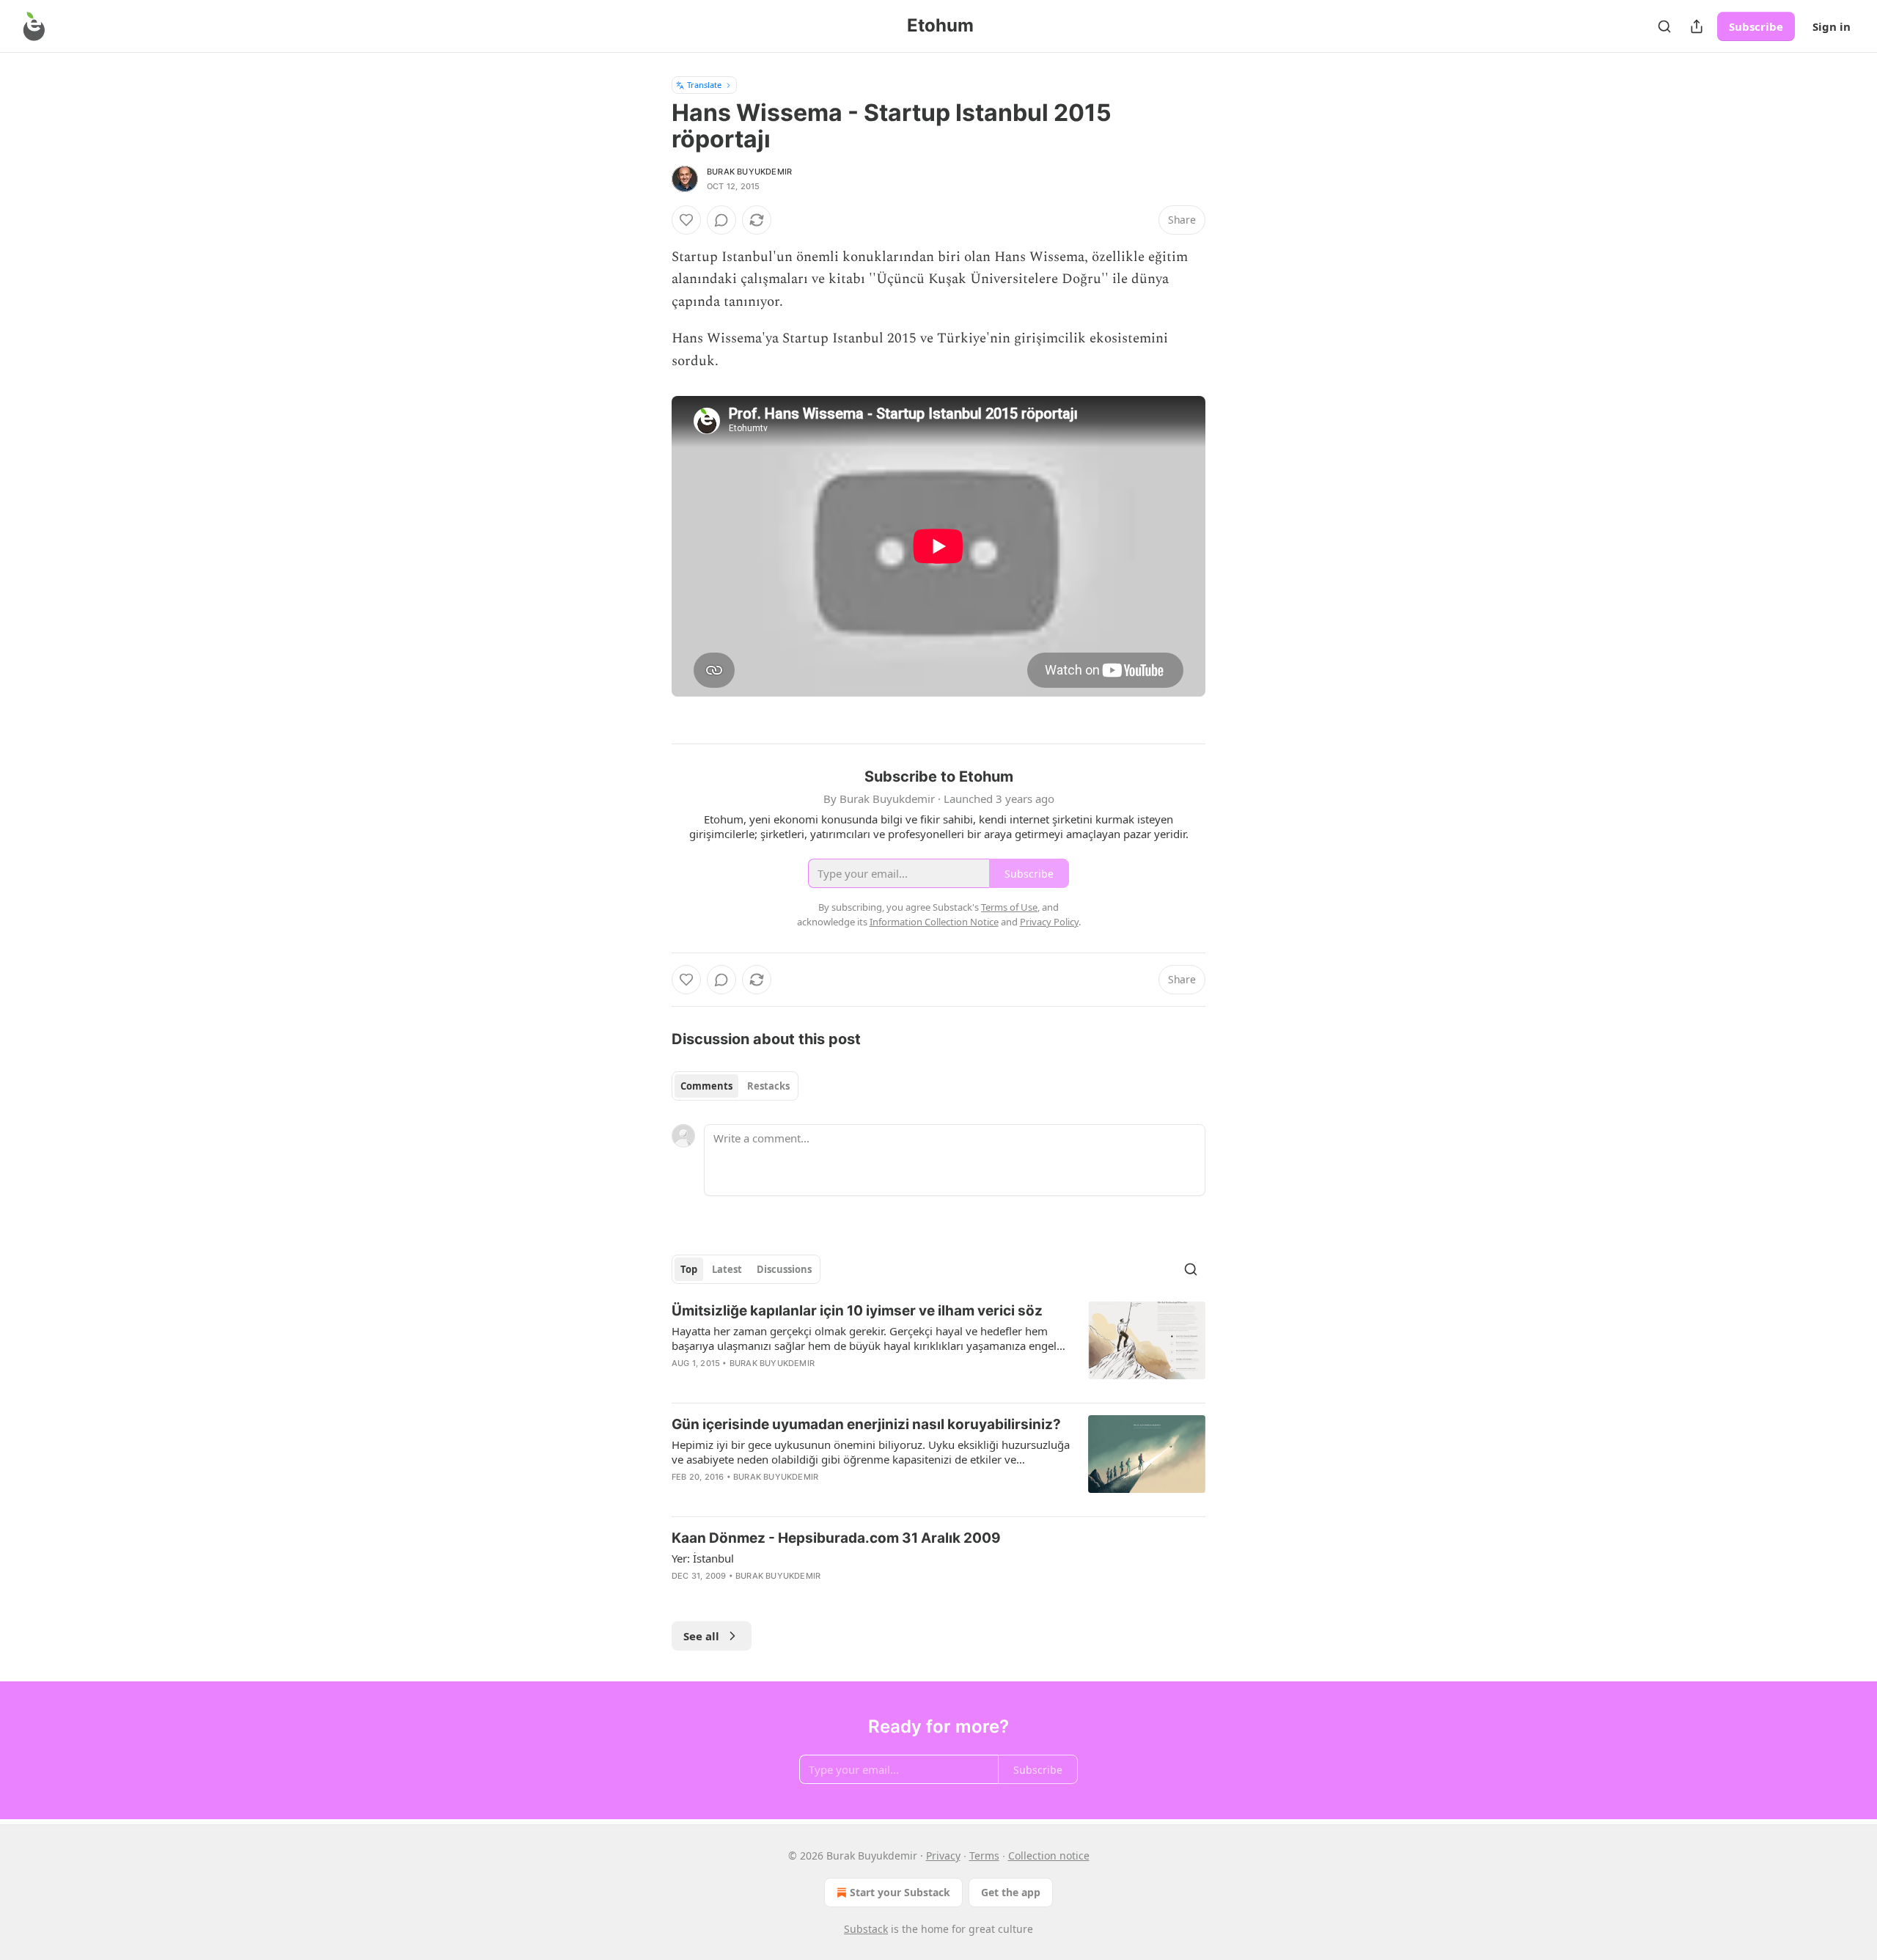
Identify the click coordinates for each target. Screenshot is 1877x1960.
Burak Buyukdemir (749, 172)
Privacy (943, 1856)
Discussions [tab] (784, 1269)
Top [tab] (689, 1269)
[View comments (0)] (721, 220)
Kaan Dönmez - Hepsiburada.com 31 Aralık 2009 (836, 1538)
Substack (866, 1929)
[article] (938, 1346)
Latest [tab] (727, 1269)
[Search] (1664, 26)
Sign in (1832, 26)
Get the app (1011, 1892)
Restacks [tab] (768, 1086)
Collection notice (1049, 1856)
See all (701, 1636)
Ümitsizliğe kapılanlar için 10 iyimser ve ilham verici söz (857, 1311)
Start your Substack (900, 1892)
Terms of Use (1009, 907)
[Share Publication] (1697, 26)
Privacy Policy (1049, 922)
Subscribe (1756, 26)
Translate (704, 85)
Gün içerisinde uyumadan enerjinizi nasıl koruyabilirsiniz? (866, 1424)
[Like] (686, 220)
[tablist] (735, 1086)
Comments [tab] (706, 1086)
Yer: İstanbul (703, 1558)
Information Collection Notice (934, 922)
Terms (984, 1856)
